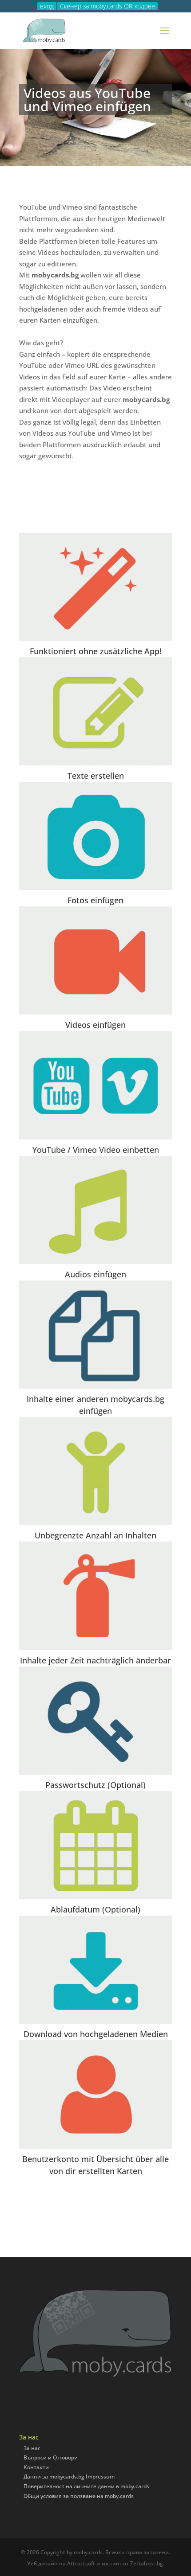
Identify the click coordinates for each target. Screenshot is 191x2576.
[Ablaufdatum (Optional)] (95, 1845)
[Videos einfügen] (95, 960)
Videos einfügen (95, 1025)
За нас (32, 2448)
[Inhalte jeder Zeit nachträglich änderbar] (95, 1596)
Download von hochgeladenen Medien (96, 2034)
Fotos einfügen (95, 900)
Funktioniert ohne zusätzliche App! (96, 651)
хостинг (111, 2563)
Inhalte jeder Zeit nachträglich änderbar (95, 1660)
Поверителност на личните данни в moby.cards (86, 2486)
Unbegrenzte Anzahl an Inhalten (95, 1535)
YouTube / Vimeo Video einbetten (96, 1150)
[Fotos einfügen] (95, 836)
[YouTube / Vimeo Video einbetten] (95, 1085)
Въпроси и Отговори (51, 2457)
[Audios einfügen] (95, 1210)
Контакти (36, 2467)
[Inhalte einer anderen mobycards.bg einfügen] (95, 1335)
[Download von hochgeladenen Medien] (95, 1970)
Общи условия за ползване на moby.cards (79, 2496)
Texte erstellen (96, 776)
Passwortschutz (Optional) (95, 1785)
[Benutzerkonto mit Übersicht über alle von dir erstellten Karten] (95, 2094)
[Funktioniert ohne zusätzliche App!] (95, 587)
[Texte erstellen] (95, 711)
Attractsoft (81, 2563)
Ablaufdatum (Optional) (95, 1909)
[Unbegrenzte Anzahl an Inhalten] (95, 1471)
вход (47, 6)
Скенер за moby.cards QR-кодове (107, 6)
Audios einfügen (95, 1274)
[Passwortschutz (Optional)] (95, 1721)
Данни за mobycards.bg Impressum (69, 2476)
